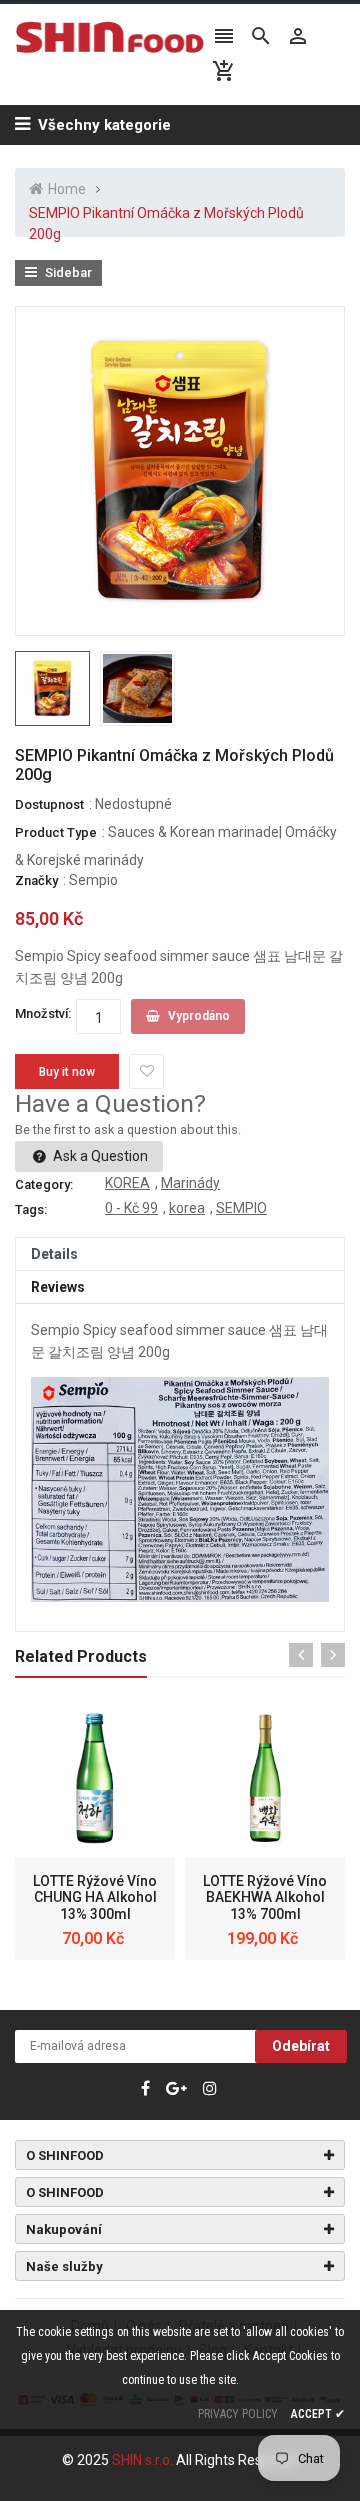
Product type (56, 832)
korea (187, 1208)
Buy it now (67, 1072)
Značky (36, 880)
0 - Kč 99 (131, 1208)
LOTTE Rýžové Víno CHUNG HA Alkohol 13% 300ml (95, 1898)
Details (54, 1254)
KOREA (127, 1183)
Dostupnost (49, 804)
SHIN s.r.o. (144, 2460)
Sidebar (67, 272)
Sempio (93, 880)
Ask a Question (99, 1156)
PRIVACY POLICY (238, 2414)
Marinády (190, 1183)
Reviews (58, 1287)
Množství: (43, 1013)
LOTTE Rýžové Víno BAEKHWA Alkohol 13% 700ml (265, 1898)
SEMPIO (241, 1208)
